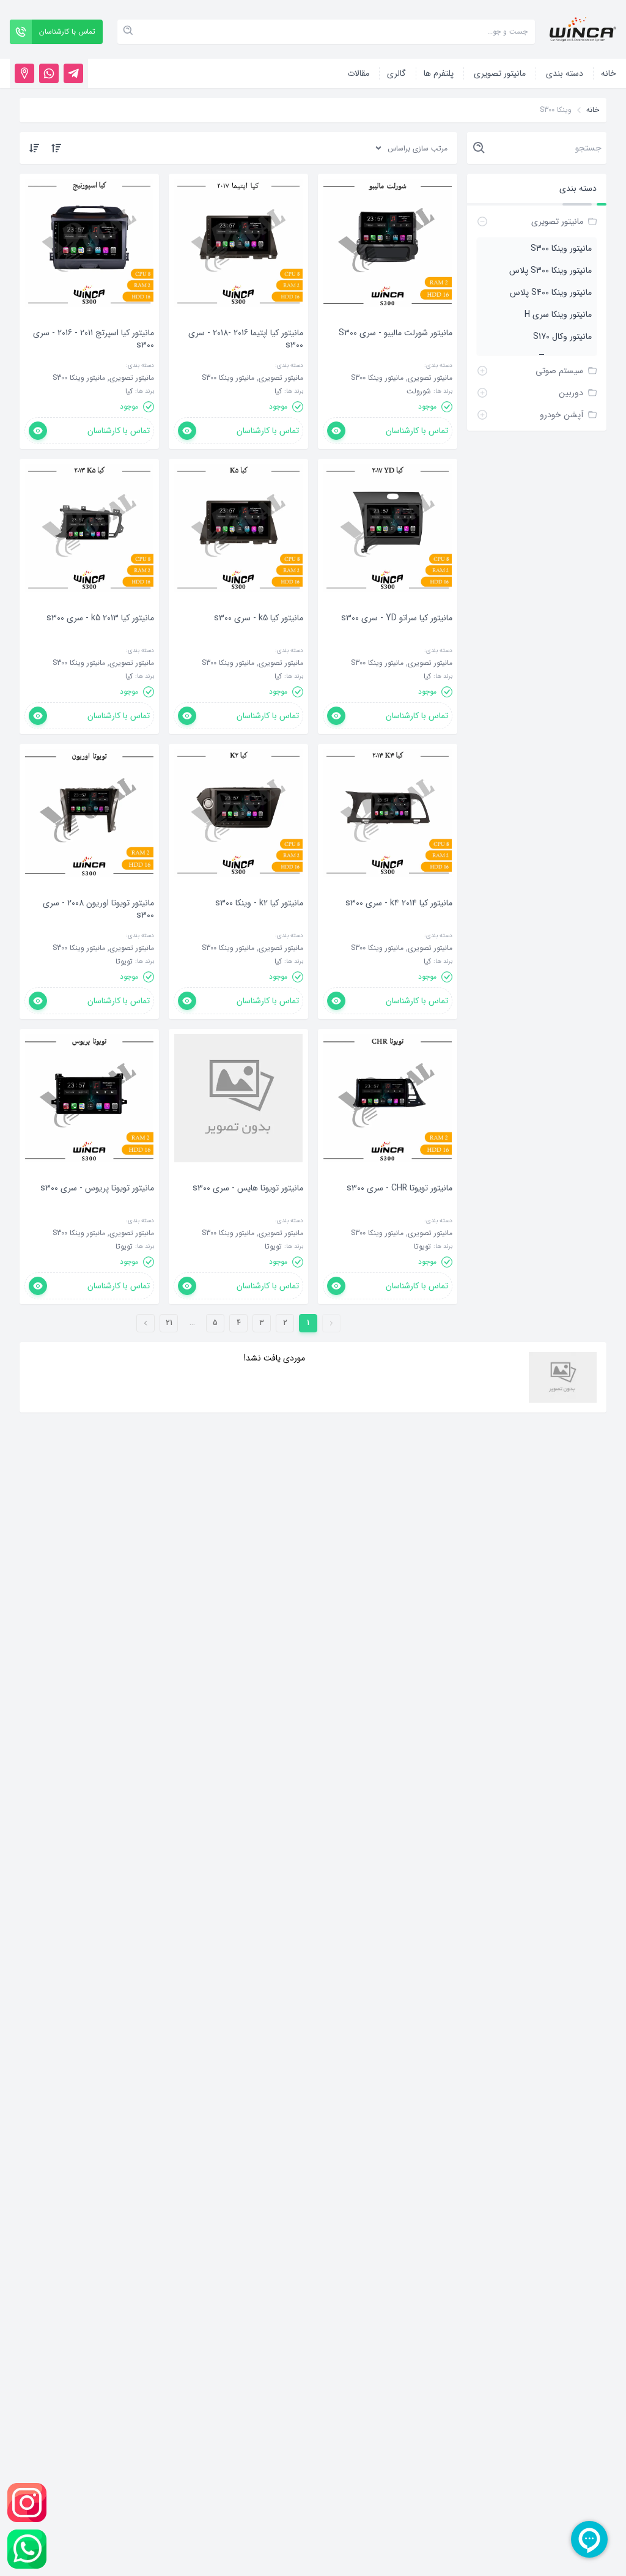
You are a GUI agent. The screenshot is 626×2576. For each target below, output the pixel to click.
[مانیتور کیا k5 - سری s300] (259, 636)
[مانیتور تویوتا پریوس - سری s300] (97, 1206)
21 (169, 1323)
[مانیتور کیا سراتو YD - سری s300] (397, 636)
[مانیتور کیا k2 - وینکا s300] (259, 921)
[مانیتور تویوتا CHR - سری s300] (400, 1206)
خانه (593, 110)
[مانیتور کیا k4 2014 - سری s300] (399, 921)
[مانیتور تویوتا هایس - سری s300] (248, 1206)
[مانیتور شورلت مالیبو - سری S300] (396, 351)
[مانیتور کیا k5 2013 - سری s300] (100, 636)
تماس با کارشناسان (417, 431)
